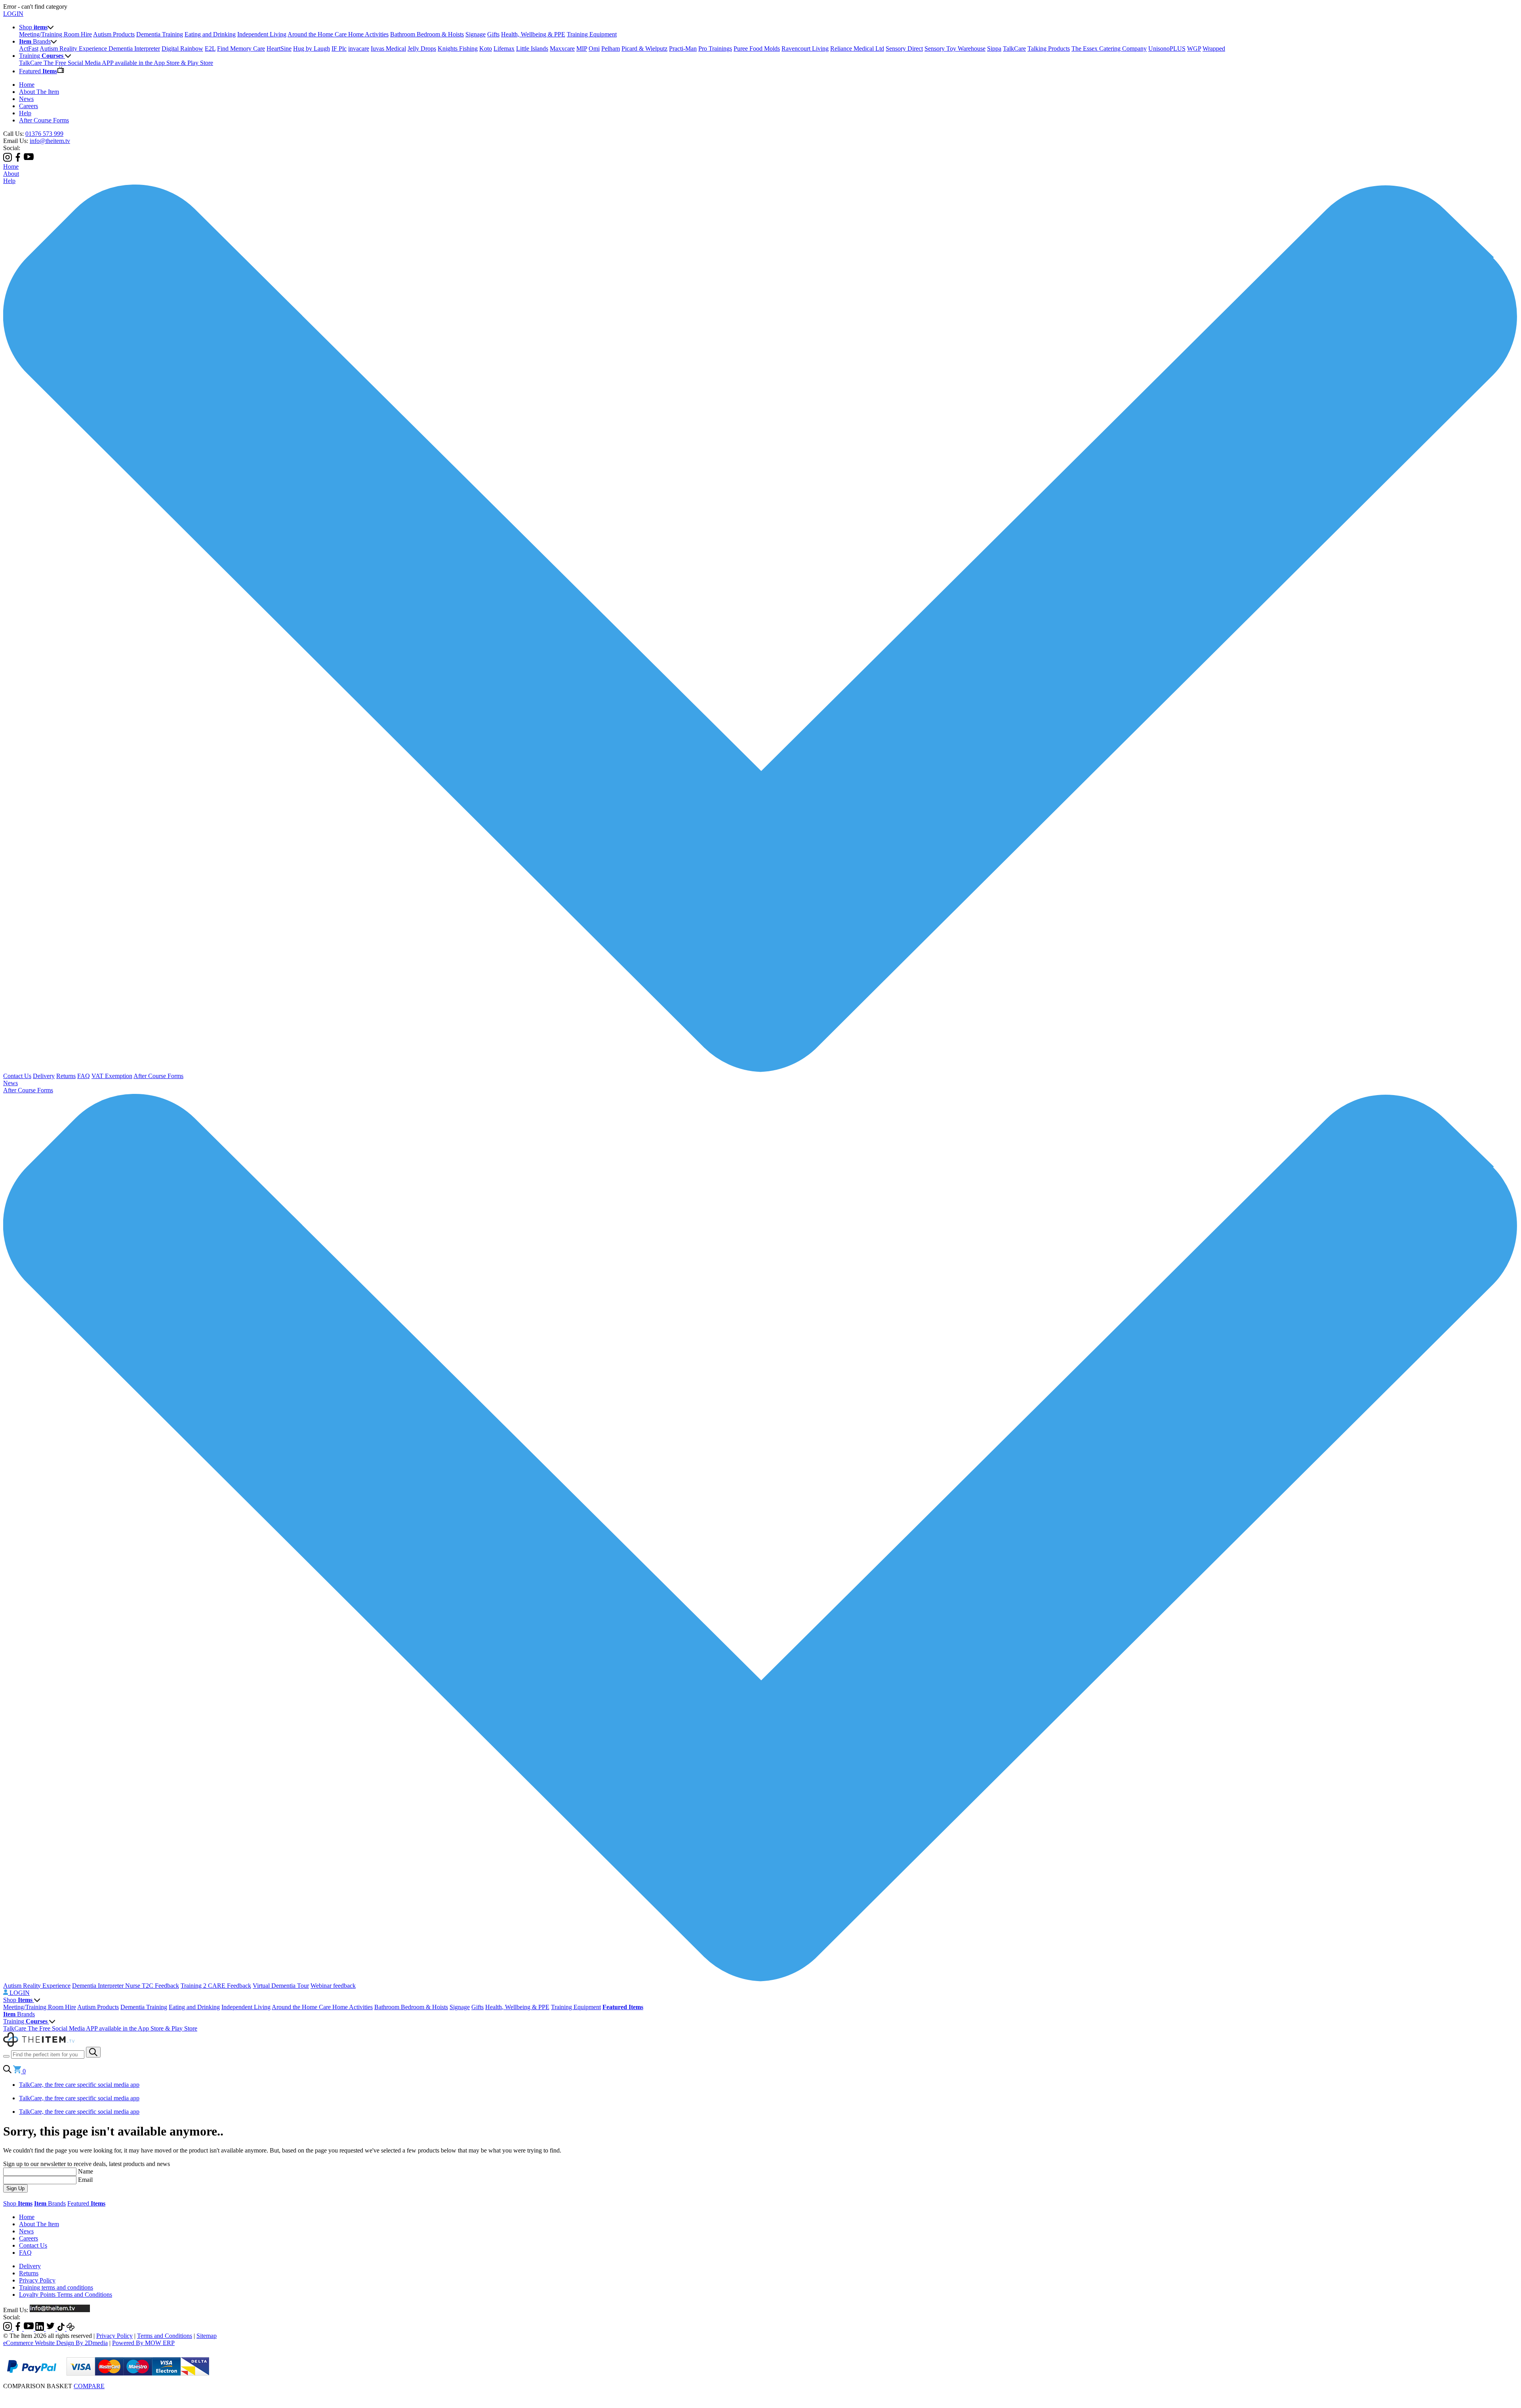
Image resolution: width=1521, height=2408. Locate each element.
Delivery (44, 1076)
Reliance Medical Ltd (857, 49)
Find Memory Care (241, 49)
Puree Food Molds (757, 49)
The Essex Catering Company (1109, 49)
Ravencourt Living (805, 49)
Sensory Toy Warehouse (955, 49)
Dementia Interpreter (134, 49)
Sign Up (15, 2188)
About (11, 174)
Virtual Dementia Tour (281, 1986)
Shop (18, 2000)
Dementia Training (160, 34)
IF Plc (339, 49)
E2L (210, 49)
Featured (86, 2203)
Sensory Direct (904, 49)
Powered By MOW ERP (143, 2343)
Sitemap (207, 2336)
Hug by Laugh (312, 49)
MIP (582, 49)
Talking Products (1049, 49)
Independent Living (262, 34)
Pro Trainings (715, 49)
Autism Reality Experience (74, 49)
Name (86, 2171)
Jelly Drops (422, 49)
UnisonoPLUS (1167, 49)
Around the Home (311, 34)
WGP (1194, 49)
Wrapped (1214, 49)
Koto (486, 49)
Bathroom (403, 34)
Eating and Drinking (210, 34)
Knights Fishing (458, 49)
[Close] (760, 2394)
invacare (359, 49)
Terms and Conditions (165, 2336)
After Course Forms (44, 120)
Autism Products (114, 34)
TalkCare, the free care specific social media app (79, 2085)
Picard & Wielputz (644, 49)
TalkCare (1014, 49)
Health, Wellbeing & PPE (533, 34)
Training (25, 2021)
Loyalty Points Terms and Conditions (66, 2295)
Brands (19, 2014)
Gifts (493, 34)
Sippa (994, 49)
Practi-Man (683, 49)
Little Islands (532, 49)
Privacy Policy (37, 2280)
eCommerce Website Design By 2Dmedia (55, 2343)
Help (25, 113)
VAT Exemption (112, 1076)
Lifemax (504, 49)
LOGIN (13, 14)
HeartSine (279, 49)
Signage (476, 34)
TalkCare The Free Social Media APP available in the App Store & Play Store (116, 63)
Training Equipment (592, 34)
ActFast (29, 49)
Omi (594, 49)
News (26, 99)
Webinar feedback (333, 1986)
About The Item (39, 92)
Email (85, 2180)
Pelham (611, 49)
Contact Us (17, 1076)
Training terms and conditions (56, 2287)
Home (27, 85)
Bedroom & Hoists (440, 34)
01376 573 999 (44, 134)
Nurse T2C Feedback (152, 1986)
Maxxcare (562, 49)
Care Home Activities (362, 34)
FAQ (84, 1076)
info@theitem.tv (50, 141)
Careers (29, 106)
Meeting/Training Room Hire (55, 34)
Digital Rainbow (182, 49)
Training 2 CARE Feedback (216, 1986)
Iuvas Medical (388, 49)
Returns (66, 1076)
